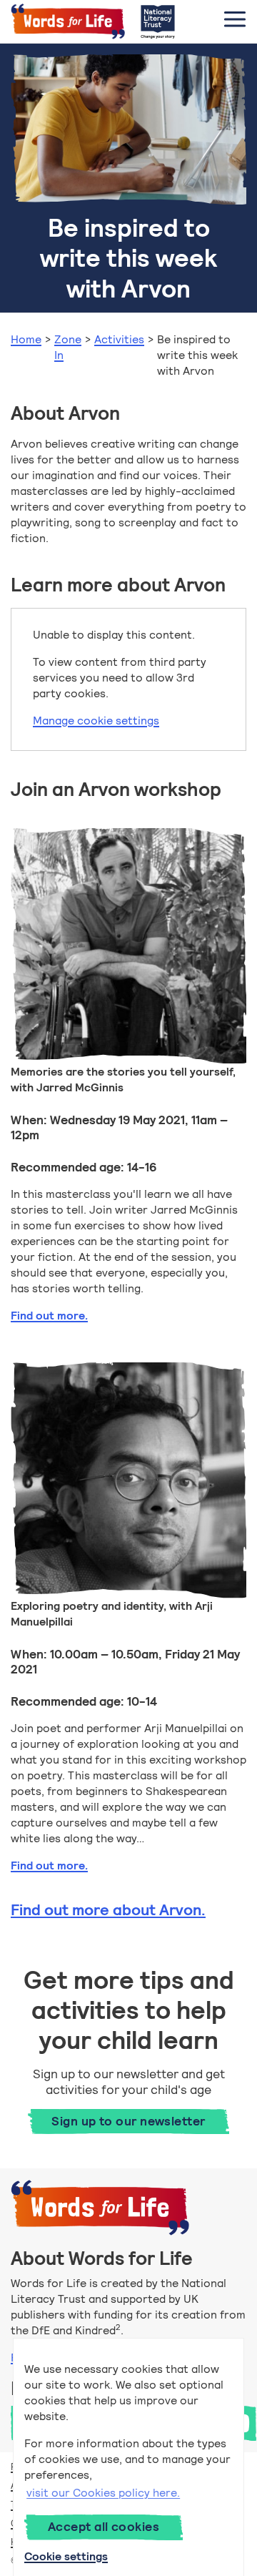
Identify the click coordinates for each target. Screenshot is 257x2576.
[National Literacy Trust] (158, 21)
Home (26, 339)
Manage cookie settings (96, 721)
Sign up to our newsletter (128, 2121)
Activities (119, 339)
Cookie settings (66, 2556)
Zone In (68, 347)
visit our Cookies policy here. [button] (103, 2493)
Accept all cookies (104, 2527)
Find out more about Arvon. (108, 1910)
